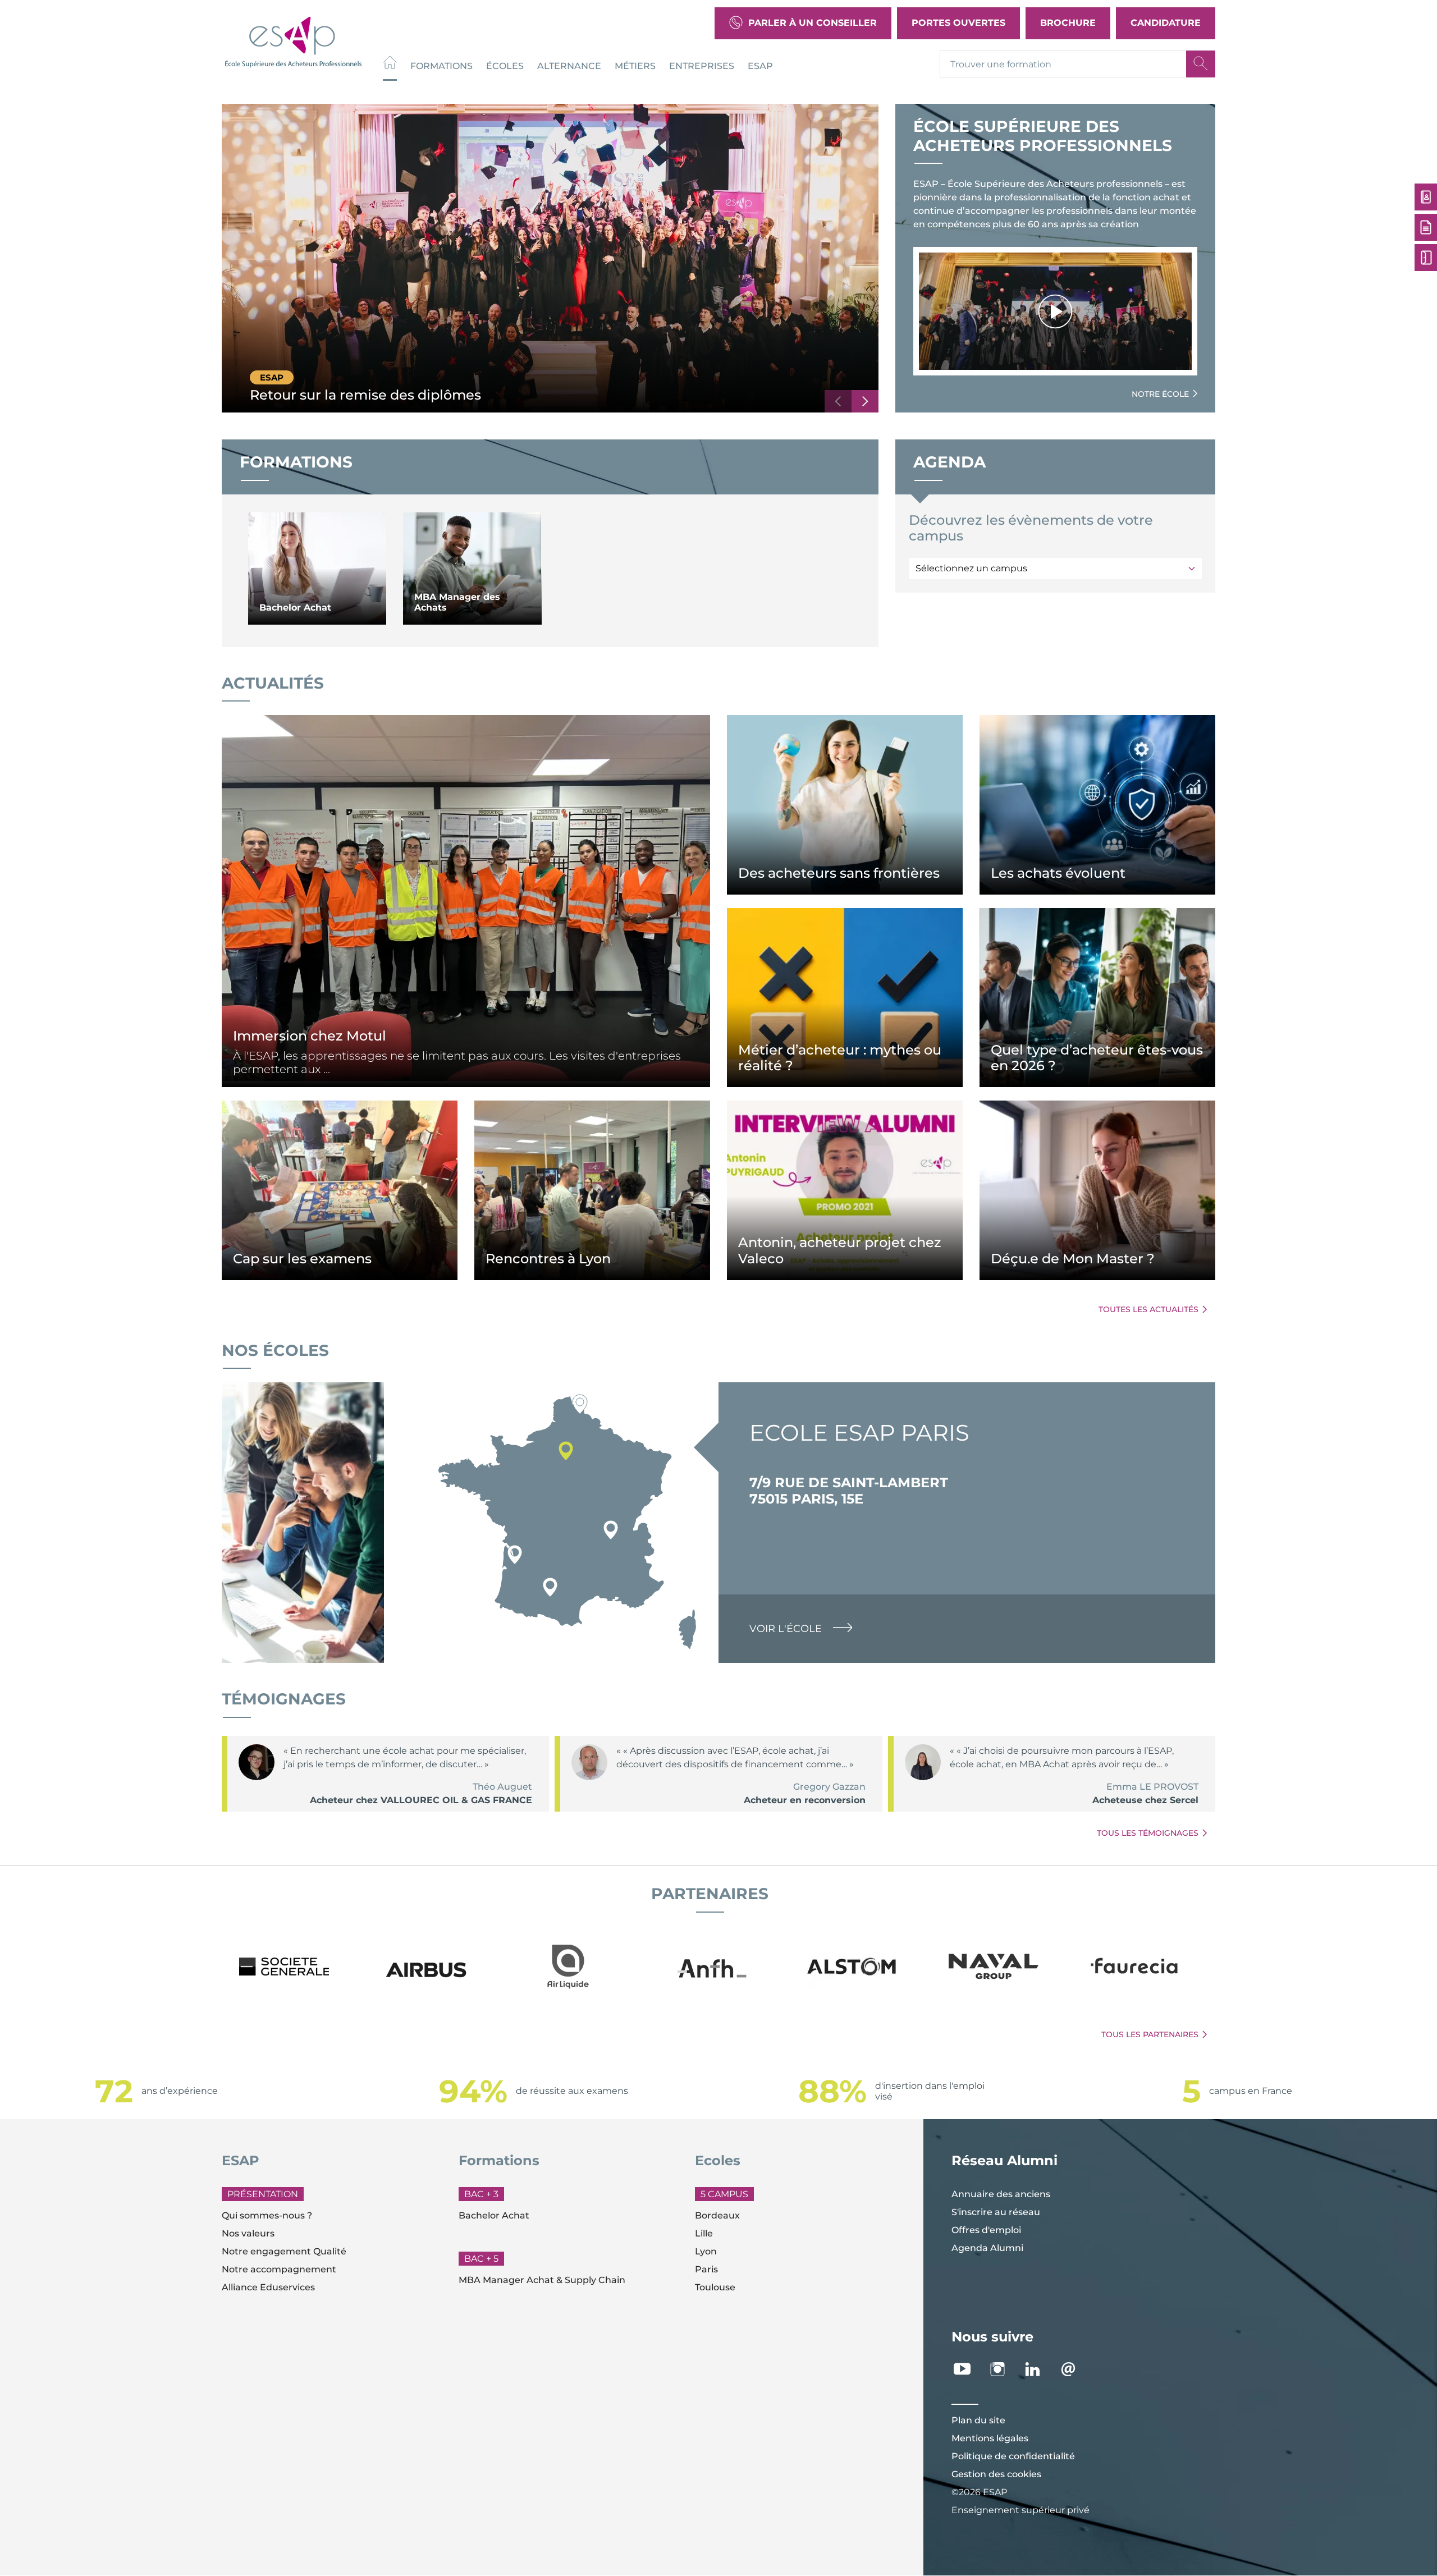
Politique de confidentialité (1013, 2456)
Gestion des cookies (996, 2474)
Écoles (505, 65)
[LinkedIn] (1039, 2369)
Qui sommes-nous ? (267, 2215)
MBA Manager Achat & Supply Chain (542, 2280)
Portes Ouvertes (958, 23)
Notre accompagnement (279, 2269)
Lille (704, 2233)
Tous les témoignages (1148, 1833)
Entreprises (702, 65)
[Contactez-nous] (1074, 2369)
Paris (706, 2269)
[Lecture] (1055, 311)
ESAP (760, 65)
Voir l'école (786, 1629)
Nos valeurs (248, 2233)
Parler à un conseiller (813, 23)
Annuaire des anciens (1001, 2194)
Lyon (706, 2251)
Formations (441, 65)
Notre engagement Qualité (284, 2251)
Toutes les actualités (1148, 1309)
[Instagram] (1003, 2369)
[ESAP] (293, 41)
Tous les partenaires (1150, 2034)
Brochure (1068, 23)
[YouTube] (968, 2369)
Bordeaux (717, 2215)
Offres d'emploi (986, 2230)
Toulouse (715, 2287)
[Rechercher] (1201, 64)
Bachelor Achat (494, 2215)
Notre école (1160, 394)
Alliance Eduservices (268, 2287)
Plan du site (978, 2420)
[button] (838, 401)
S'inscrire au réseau (996, 2212)
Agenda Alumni (987, 2248)
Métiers (635, 65)
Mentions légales (990, 2438)
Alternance (569, 65)
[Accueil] (390, 64)
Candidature (1166, 23)
